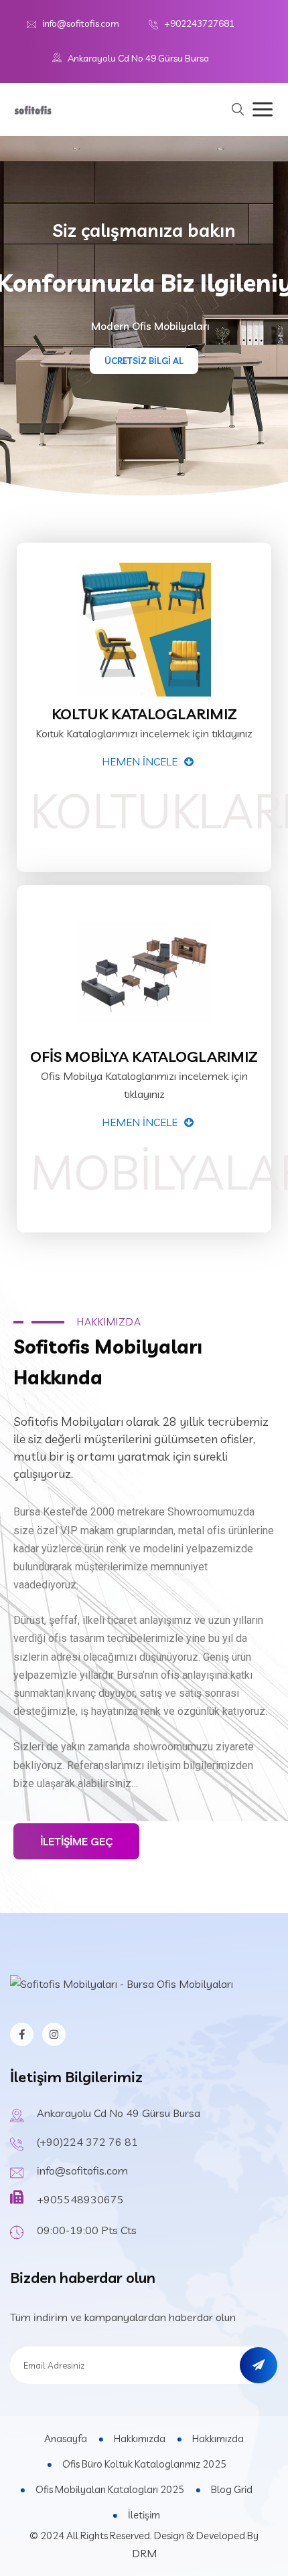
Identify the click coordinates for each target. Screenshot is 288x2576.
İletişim (144, 2515)
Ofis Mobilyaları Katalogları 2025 (110, 2489)
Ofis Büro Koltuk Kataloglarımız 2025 (144, 2464)
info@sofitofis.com (81, 23)
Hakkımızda (140, 2439)
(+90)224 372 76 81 (87, 2142)
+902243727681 (199, 23)
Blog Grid (232, 2489)
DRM (144, 2553)
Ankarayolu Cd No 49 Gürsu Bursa (138, 58)
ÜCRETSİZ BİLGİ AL (144, 361)
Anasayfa (66, 2439)
